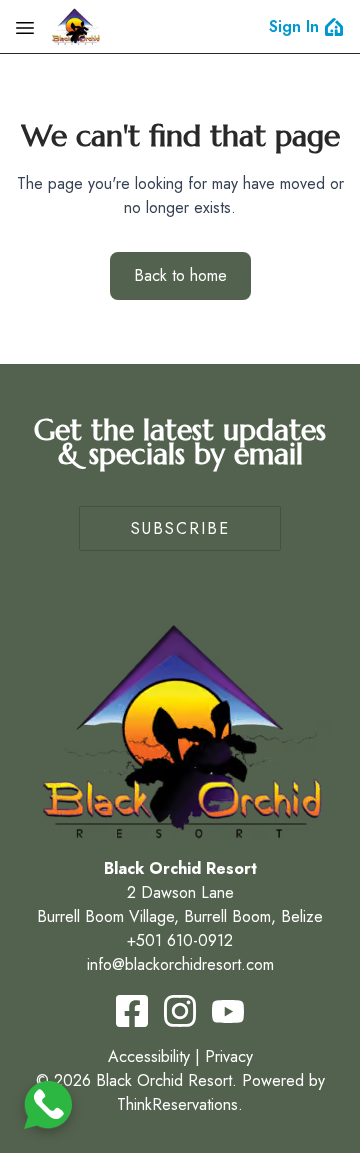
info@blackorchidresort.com (180, 964)
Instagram (180, 1011)
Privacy (229, 1056)
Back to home (180, 275)
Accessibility (149, 1056)
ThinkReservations (177, 1104)
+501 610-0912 (180, 940)
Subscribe (180, 528)
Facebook (132, 1011)
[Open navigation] (25, 27)
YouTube (228, 1011)
